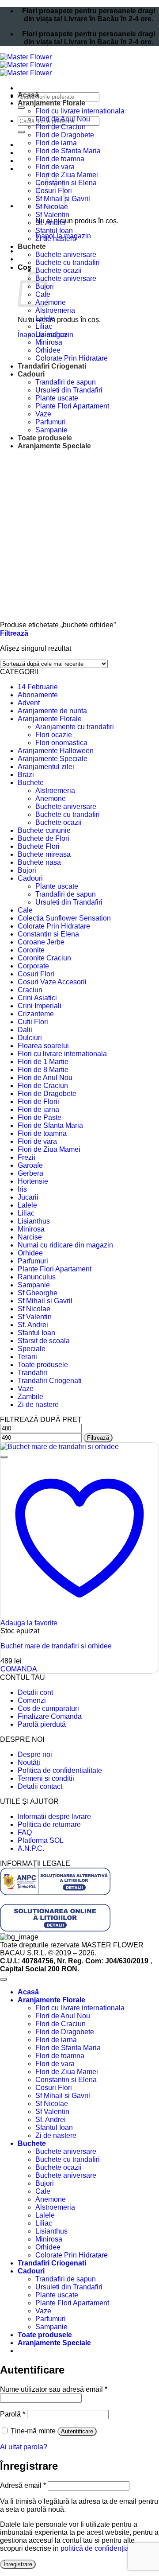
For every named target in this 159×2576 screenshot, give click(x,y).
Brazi (26, 775)
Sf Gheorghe (38, 1293)
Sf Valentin (52, 215)
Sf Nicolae (34, 1309)
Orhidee (48, 350)
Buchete (32, 247)
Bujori (27, 870)
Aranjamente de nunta (52, 711)
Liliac (44, 326)
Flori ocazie (54, 735)
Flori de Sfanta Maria (68, 151)
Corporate (33, 966)
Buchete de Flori (44, 838)
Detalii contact (40, 1786)
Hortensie (33, 1181)
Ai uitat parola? (24, 2447)
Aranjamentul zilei (46, 767)
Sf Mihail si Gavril (45, 1301)
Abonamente (38, 695)
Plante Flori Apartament (72, 406)
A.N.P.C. (31, 1848)
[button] (14, 633)
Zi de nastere (56, 239)
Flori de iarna (56, 143)
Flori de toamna (60, 159)
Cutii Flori (33, 1022)
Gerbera (30, 1173)
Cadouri (31, 374)
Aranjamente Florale (51, 103)
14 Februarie (38, 687)
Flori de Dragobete (65, 135)
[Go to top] (4, 1979)
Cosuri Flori (36, 974)
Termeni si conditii (46, 1778)
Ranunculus (37, 1277)
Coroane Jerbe (41, 942)
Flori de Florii (38, 1102)
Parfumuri (51, 422)
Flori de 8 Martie (43, 1070)
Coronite (31, 950)
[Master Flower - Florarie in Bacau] (26, 65)
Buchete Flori (39, 846)
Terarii (27, 1357)
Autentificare (77, 2431)
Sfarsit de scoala (44, 1341)
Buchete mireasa (44, 854)
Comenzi (32, 1700)
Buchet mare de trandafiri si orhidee (56, 1646)
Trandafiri (32, 1373)
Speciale (32, 1349)
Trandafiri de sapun (66, 382)
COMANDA (19, 1669)
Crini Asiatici (37, 998)
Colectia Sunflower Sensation (64, 918)
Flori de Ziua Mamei (49, 1149)
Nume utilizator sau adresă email (54, 2389)
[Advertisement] (79, 537)
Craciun (30, 990)
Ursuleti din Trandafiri (69, 390)
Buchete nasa (39, 862)
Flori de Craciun (61, 127)
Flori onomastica (61, 743)
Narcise (30, 1237)
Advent (29, 703)
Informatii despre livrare (54, 1816)
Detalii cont (35, 1692)
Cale (25, 910)
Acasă (28, 95)
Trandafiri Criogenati (52, 366)
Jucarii (28, 1197)
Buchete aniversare (66, 254)
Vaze (43, 414)
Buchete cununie (44, 830)
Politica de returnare (49, 1824)
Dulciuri (30, 1038)
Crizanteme (36, 1014)
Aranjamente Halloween (56, 751)
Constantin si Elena (48, 934)
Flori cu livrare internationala (80, 111)
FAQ (25, 1832)
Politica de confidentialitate (60, 1770)
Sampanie (51, 430)
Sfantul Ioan (54, 231)
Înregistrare (18, 2564)
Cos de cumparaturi (48, 1708)
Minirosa (49, 342)
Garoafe (30, 1165)
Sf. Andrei (51, 223)
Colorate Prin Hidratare (72, 358)
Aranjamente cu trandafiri (75, 727)
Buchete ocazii (59, 270)
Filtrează (98, 1438)
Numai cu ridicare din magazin (65, 1245)
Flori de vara (55, 167)
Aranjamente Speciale (54, 446)
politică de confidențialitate (102, 2548)
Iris (22, 1189)
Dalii (25, 1030)
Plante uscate (57, 398)
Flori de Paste (40, 1117)
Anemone (51, 302)
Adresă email (23, 2485)
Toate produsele (45, 438)
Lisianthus (51, 334)
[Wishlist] (4, 1457)
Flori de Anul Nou (63, 119)
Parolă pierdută (42, 1724)
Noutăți (29, 1762)
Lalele (45, 318)
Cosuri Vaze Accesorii (52, 982)
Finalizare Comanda (50, 1716)
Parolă (13, 2414)
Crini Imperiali (40, 1006)
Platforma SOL (41, 1840)
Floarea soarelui (43, 1046)
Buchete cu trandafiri (68, 262)
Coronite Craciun (44, 958)
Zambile (30, 1397)
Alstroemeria (55, 310)
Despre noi (35, 1754)
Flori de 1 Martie (43, 1062)
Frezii (26, 1157)
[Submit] (21, 108)
